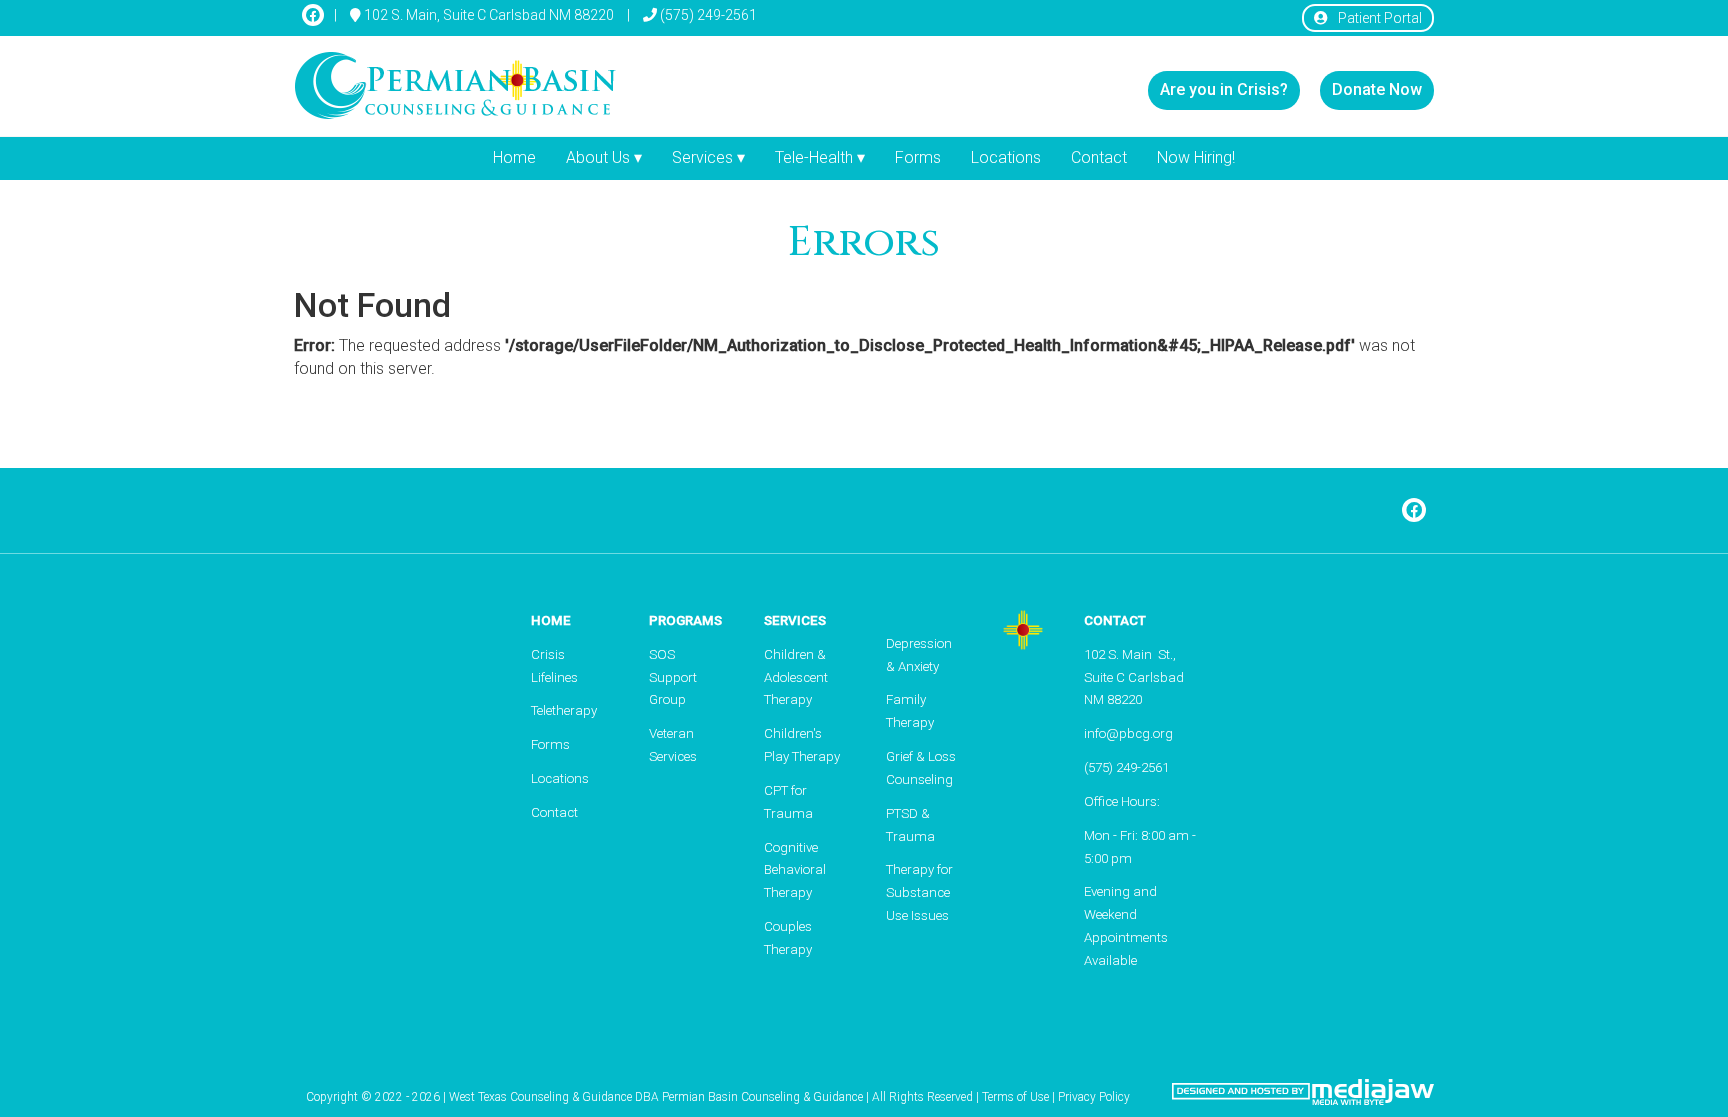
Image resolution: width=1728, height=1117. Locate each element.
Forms (918, 157)
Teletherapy (564, 710)
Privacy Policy (1094, 1097)
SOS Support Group (673, 677)
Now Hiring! (1196, 157)
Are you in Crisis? (1224, 89)
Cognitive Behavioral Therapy (795, 870)
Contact (1099, 157)
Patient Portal (1380, 18)
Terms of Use (1015, 1097)
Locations (1006, 157)
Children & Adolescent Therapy (796, 677)
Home (514, 157)
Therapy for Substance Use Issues (919, 892)
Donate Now (1377, 89)
